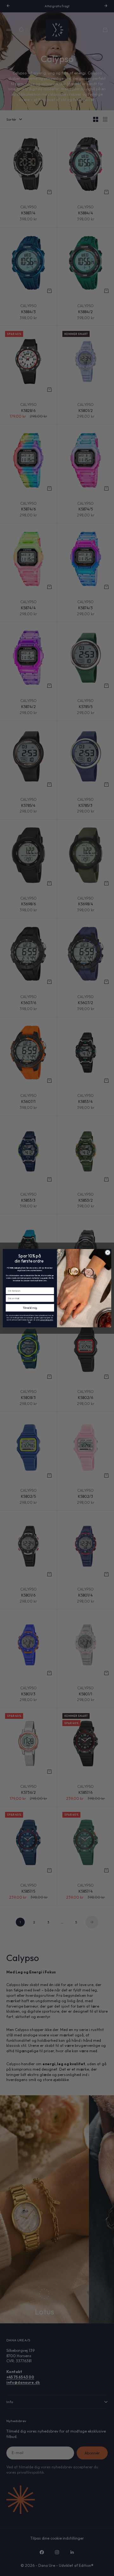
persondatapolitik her (41, 1321)
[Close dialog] (108, 1252)
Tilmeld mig (30, 1308)
